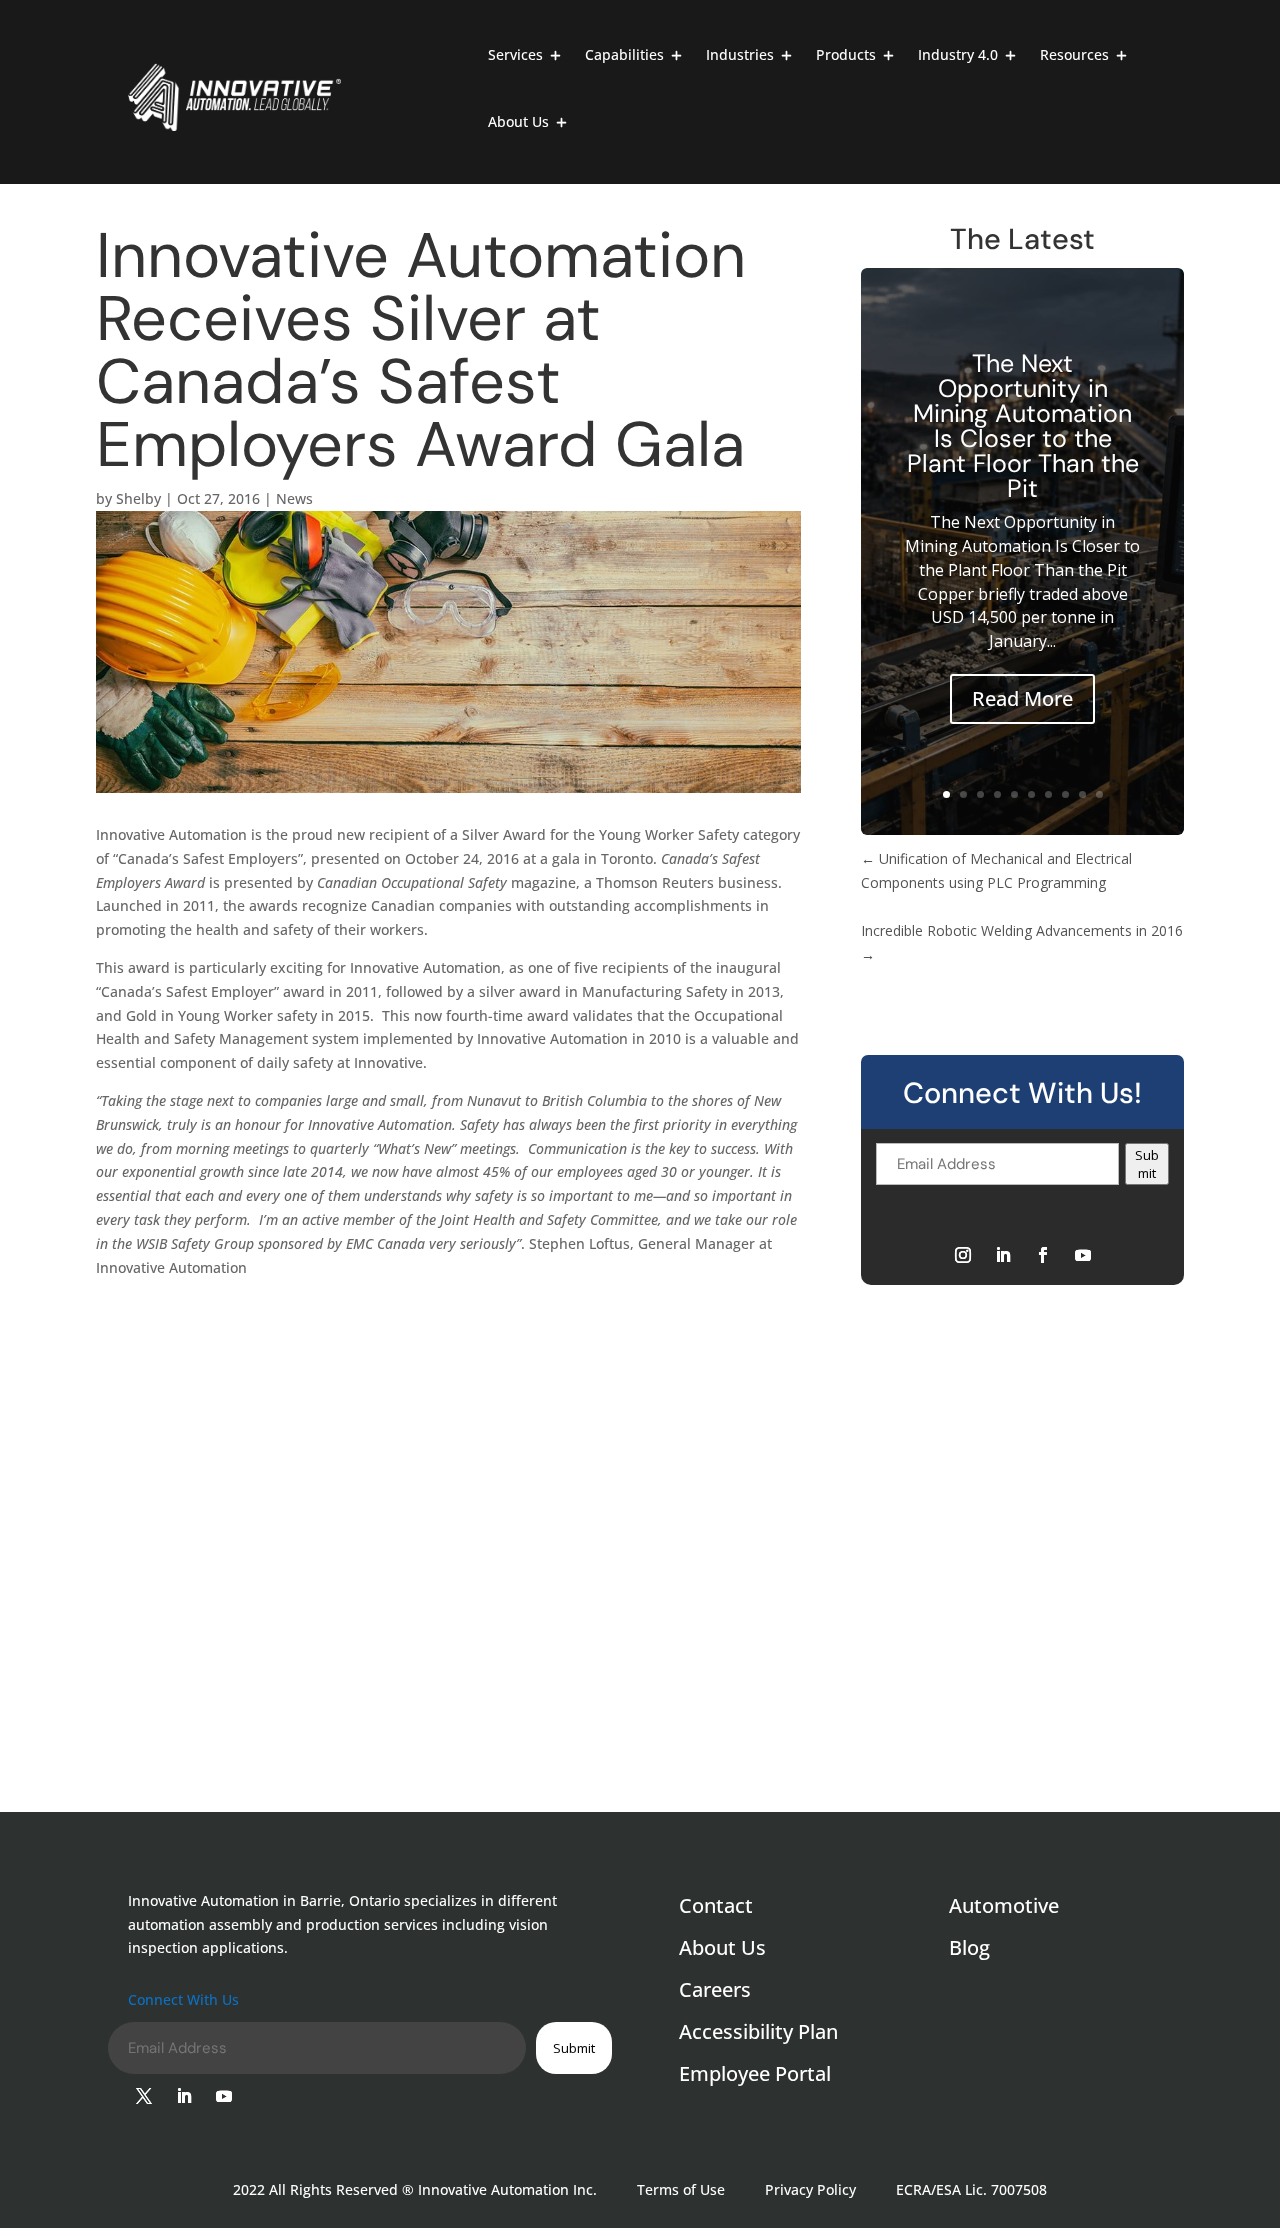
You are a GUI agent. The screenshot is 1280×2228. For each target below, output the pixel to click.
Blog (969, 1951)
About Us (518, 123)
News (294, 498)
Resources (1074, 56)
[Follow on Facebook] (1043, 1255)
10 (1099, 794)
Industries (740, 56)
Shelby (138, 498)
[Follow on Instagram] (963, 1255)
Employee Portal (755, 2077)
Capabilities (624, 56)
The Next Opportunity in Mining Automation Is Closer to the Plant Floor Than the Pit (1023, 426)
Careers (715, 1993)
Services (515, 56)
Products (846, 56)
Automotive (1004, 1909)
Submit (1147, 1164)
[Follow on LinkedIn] (1003, 1255)
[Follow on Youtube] (1083, 1255)
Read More (1022, 698)
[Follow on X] (144, 2096)
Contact (716, 1909)
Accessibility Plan (758, 2035)
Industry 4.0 (958, 56)
